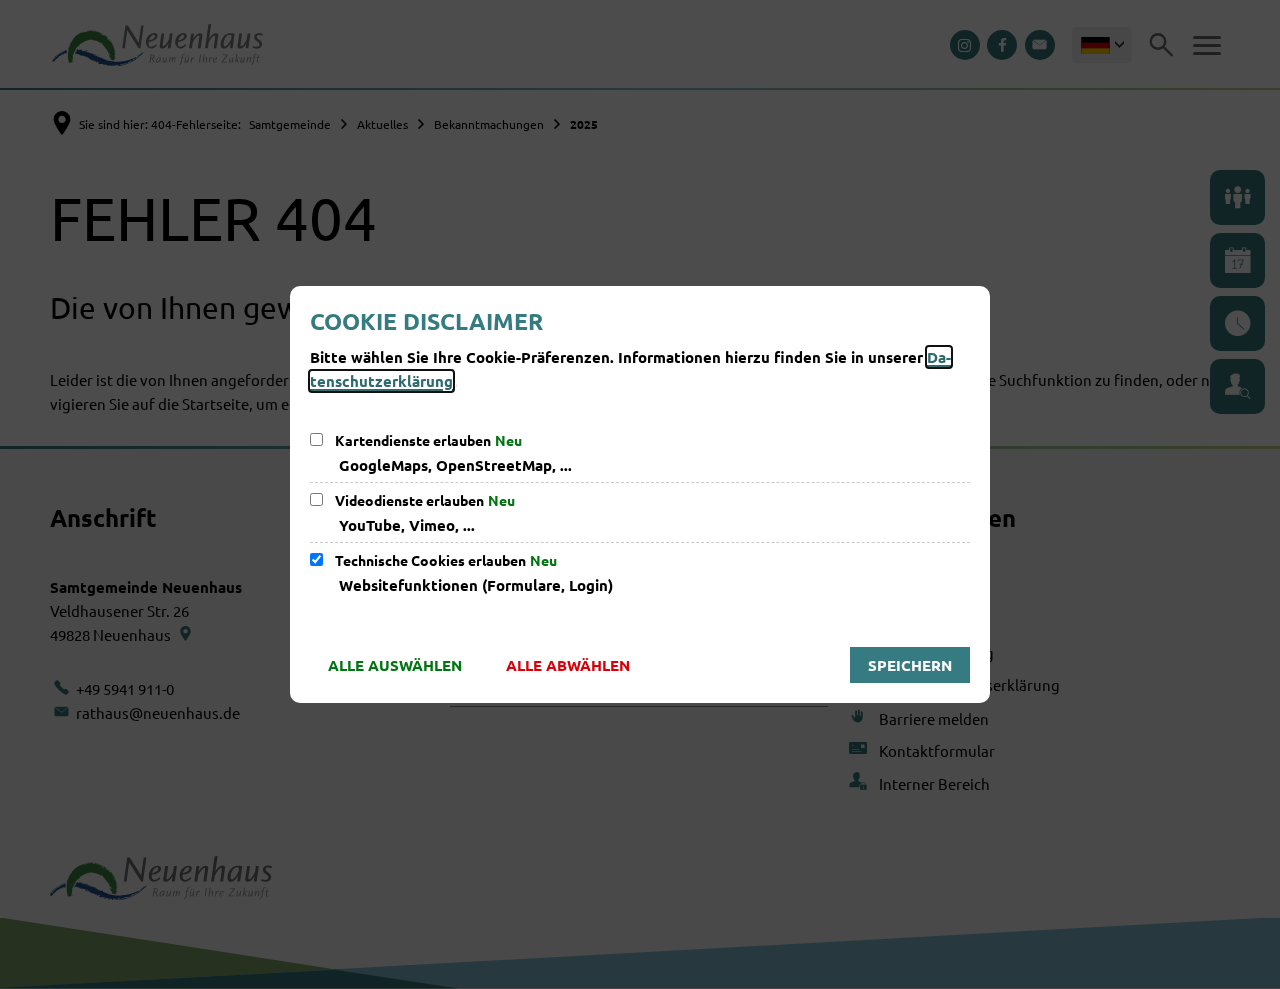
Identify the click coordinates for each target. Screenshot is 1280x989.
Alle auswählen (395, 665)
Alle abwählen (568, 665)
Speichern (910, 665)
